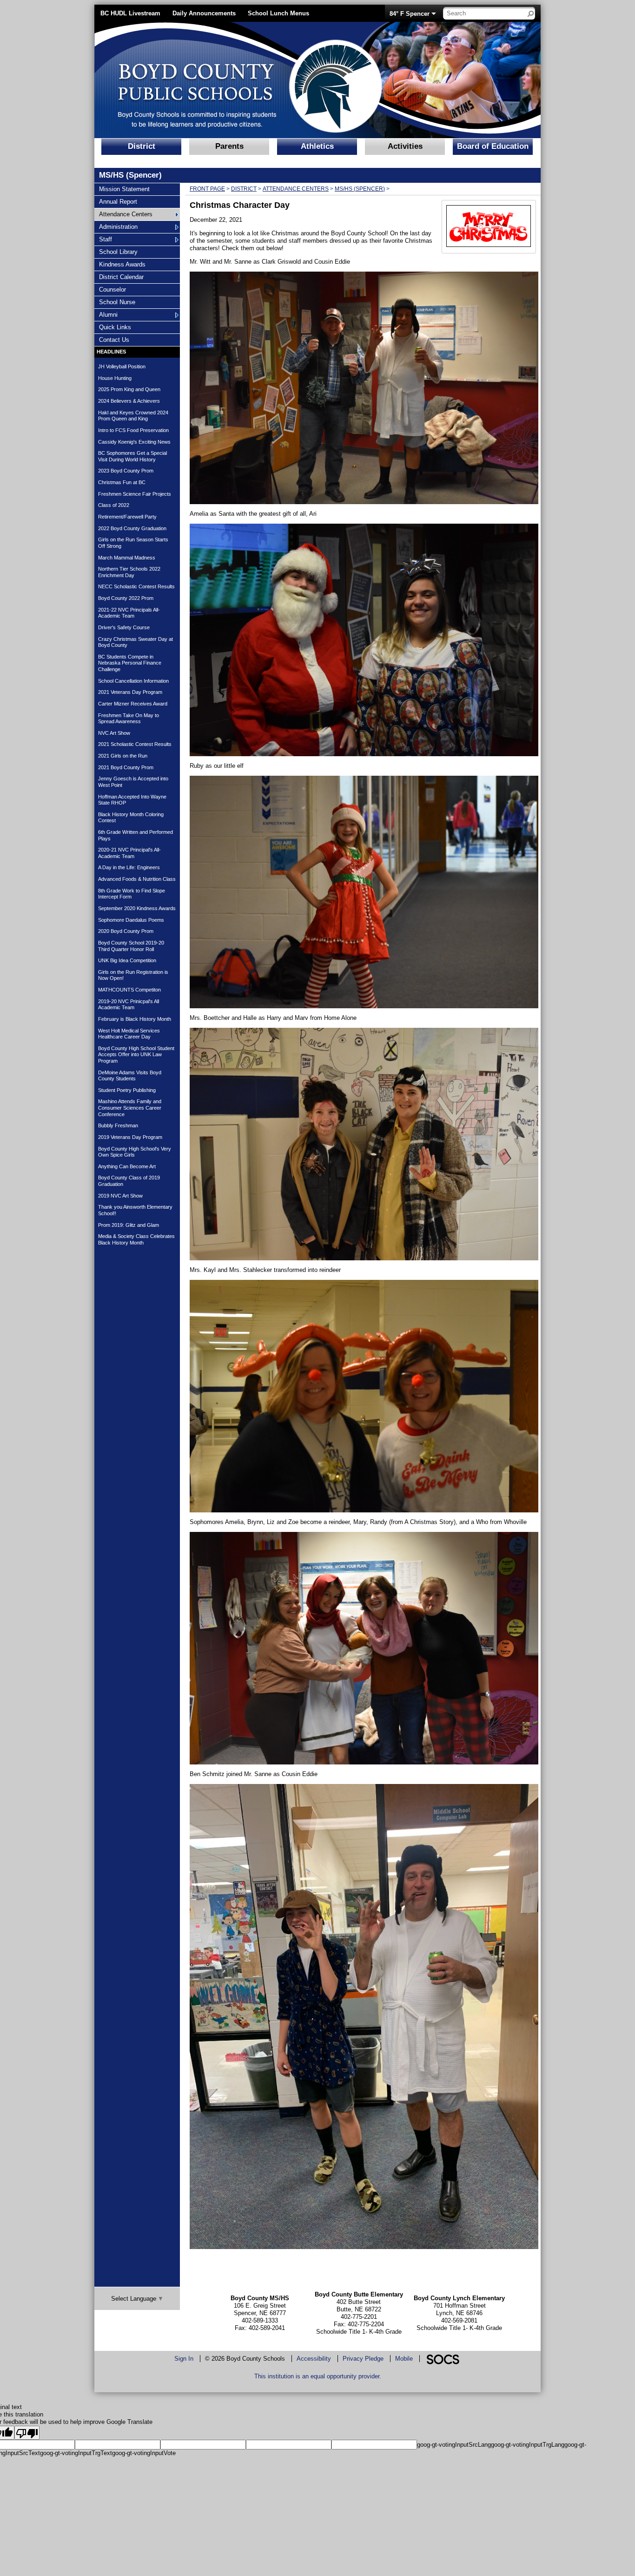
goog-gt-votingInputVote (144, 2453)
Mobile (404, 2359)
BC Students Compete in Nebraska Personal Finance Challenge (130, 663)
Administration (118, 226)
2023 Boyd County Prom (126, 471)
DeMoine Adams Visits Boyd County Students (130, 1076)
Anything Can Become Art (127, 1166)
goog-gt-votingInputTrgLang (528, 2445)
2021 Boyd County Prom (126, 767)
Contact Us (114, 339)
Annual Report (118, 201)
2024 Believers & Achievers (129, 401)
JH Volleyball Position (122, 366)
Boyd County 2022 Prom (126, 598)
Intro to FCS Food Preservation (133, 430)
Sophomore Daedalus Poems (131, 920)
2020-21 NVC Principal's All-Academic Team (129, 853)
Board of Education (493, 146)
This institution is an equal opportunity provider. (318, 2376)
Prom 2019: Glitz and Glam (129, 1225)
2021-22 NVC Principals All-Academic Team (129, 613)
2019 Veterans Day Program (130, 1137)
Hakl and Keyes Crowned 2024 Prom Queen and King (133, 416)
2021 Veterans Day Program (130, 692)
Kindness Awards (122, 264)
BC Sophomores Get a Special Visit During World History (132, 456)
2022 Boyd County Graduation (132, 528)
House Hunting (115, 378)
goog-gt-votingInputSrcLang (454, 2445)
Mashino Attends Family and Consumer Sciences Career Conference (130, 1108)
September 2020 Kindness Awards (137, 908)
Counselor (112, 289)
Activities (405, 146)
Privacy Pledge (363, 2359)
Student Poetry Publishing (127, 1090)
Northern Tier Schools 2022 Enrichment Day (129, 572)
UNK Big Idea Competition (127, 960)
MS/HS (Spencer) (360, 189)
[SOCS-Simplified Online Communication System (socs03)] (443, 2359)
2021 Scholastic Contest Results (135, 744)
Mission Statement (124, 189)
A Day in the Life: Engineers (129, 867)
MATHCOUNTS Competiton (129, 990)
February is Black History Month (135, 1019)
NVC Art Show (114, 733)
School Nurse (117, 302)
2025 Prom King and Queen (129, 389)
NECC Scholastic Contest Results (136, 586)
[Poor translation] (27, 2433)
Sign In (184, 2359)
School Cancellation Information (133, 681)
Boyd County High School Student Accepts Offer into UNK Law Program (136, 1055)
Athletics (317, 146)
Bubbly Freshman (118, 1125)
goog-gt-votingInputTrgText (76, 2453)
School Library (118, 252)
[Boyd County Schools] (232, 80)
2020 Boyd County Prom (126, 931)
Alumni (110, 314)
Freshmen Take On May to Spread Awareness (129, 719)
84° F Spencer (410, 14)
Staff (110, 239)
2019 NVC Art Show (120, 1196)
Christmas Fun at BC (122, 482)
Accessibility (314, 2359)
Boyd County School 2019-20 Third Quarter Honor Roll (131, 946)
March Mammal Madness (127, 558)
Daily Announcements (204, 13)
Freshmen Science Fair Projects (135, 494)
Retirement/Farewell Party (127, 517)
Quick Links (115, 327)
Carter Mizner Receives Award (133, 704)
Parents (229, 146)
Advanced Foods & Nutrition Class (137, 879)
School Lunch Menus (278, 13)
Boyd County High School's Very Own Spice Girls (135, 1152)
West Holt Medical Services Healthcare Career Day (129, 1034)
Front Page (207, 189)
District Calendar (121, 277)
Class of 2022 (114, 505)
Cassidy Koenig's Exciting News (134, 442)
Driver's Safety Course (124, 627)
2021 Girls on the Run (123, 756)
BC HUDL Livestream (130, 13)
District (142, 146)
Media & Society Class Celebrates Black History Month (136, 1239)
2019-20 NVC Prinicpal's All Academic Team (129, 1005)
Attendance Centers (126, 214)
